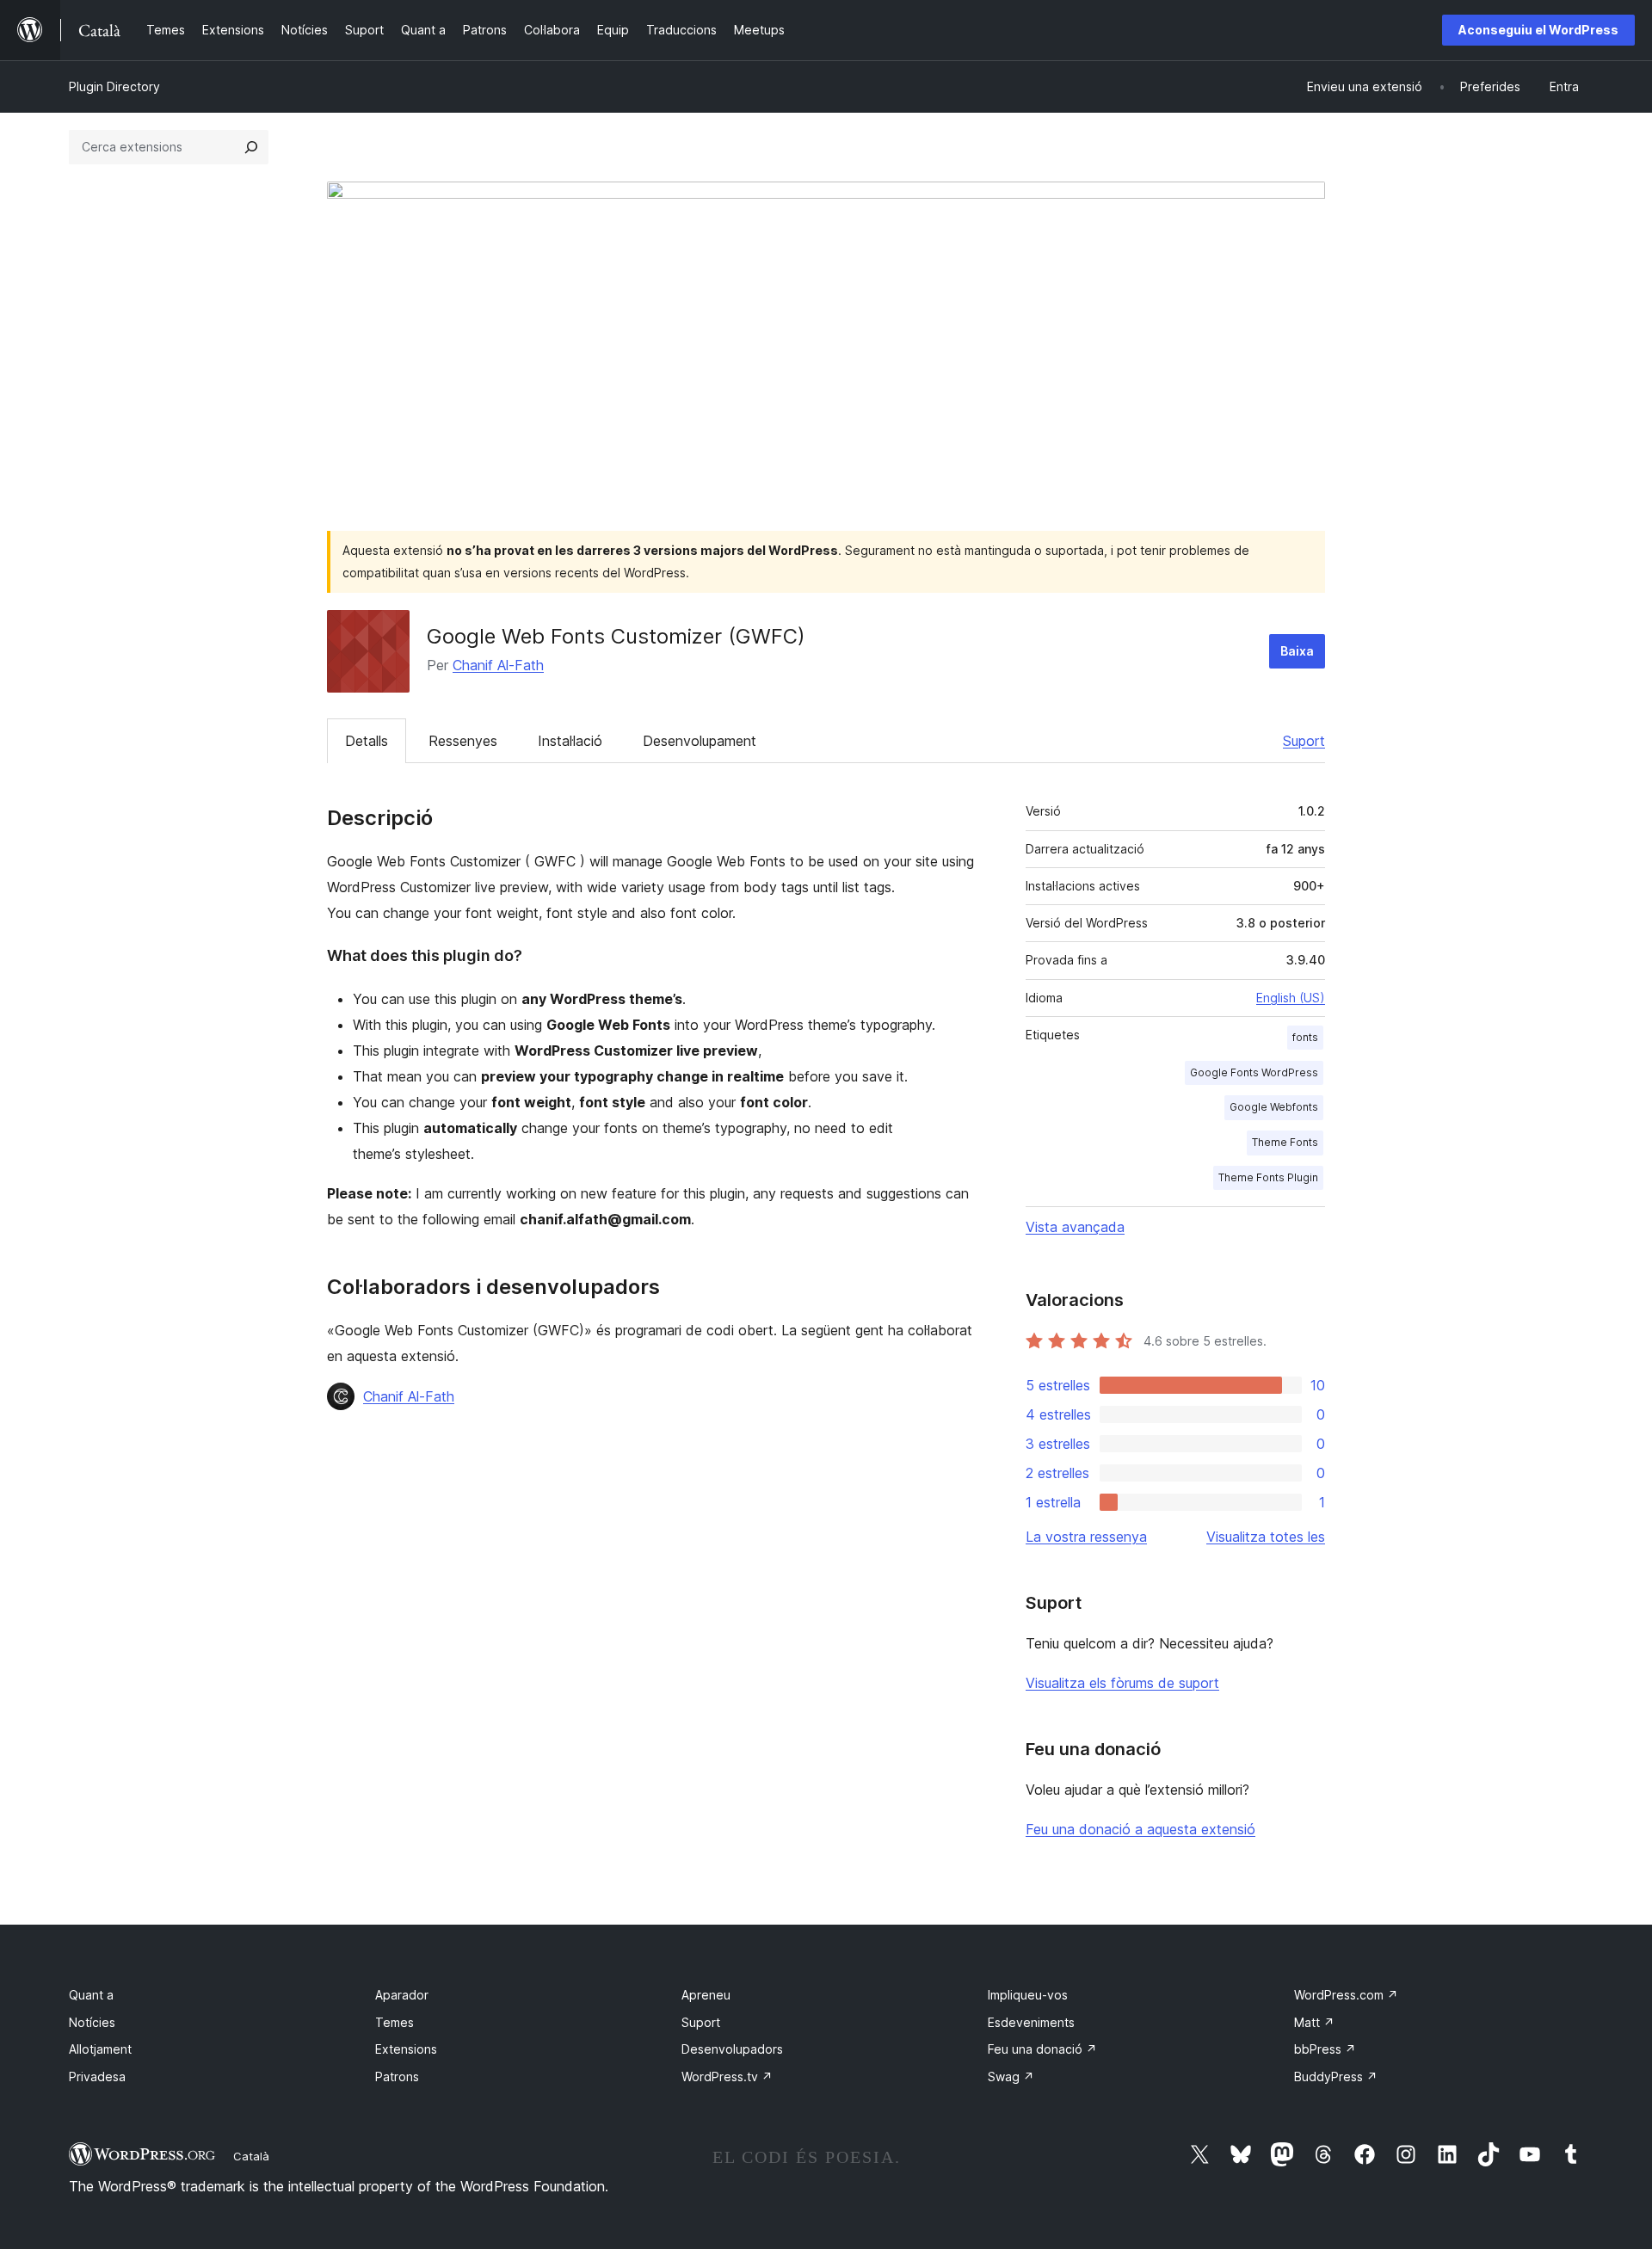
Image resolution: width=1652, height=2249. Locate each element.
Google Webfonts (1274, 1107)
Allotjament (100, 2049)
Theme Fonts (1285, 1142)
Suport (1304, 741)
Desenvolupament (700, 741)
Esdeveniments (1031, 2022)
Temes (395, 2022)
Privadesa (97, 2076)
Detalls (367, 741)
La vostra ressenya (1086, 1537)
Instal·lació (570, 741)
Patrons (397, 2076)
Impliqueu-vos (1028, 1995)
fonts (1305, 1037)
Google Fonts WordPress (1254, 1072)
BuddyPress (1336, 2076)
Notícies (92, 2022)
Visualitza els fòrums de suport (1122, 1683)
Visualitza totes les (1266, 1537)
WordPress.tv (727, 2076)
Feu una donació (1042, 2049)
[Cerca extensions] (251, 147)
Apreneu (706, 1995)
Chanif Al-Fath (498, 665)
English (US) (1291, 998)
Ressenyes (463, 741)
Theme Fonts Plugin (1268, 1177)
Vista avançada (1075, 1227)
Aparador (402, 1995)
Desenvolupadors (732, 2049)
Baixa (1297, 651)
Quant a (91, 1995)
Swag (1011, 2076)
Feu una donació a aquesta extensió (1140, 1829)
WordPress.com (1346, 1995)
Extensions (406, 2049)
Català (251, 2156)
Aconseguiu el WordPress (1538, 30)
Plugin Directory (114, 86)
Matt (1314, 2022)
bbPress (1325, 2049)
